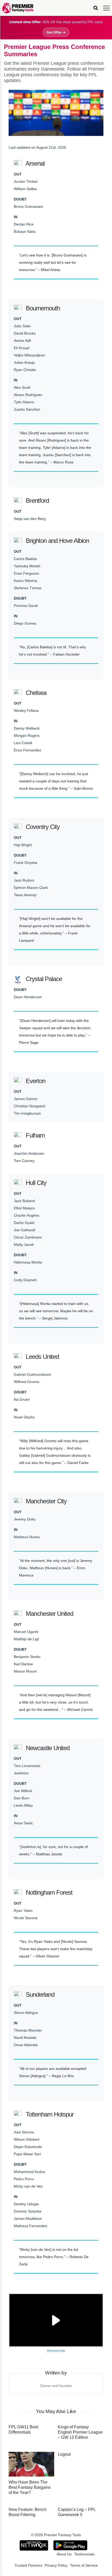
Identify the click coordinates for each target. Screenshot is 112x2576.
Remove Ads (56, 2351)
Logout (64, 2454)
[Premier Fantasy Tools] (18, 8)
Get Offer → (56, 32)
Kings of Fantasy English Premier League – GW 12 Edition (80, 2432)
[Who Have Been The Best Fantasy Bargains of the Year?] (31, 2464)
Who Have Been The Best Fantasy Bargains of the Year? (30, 2487)
